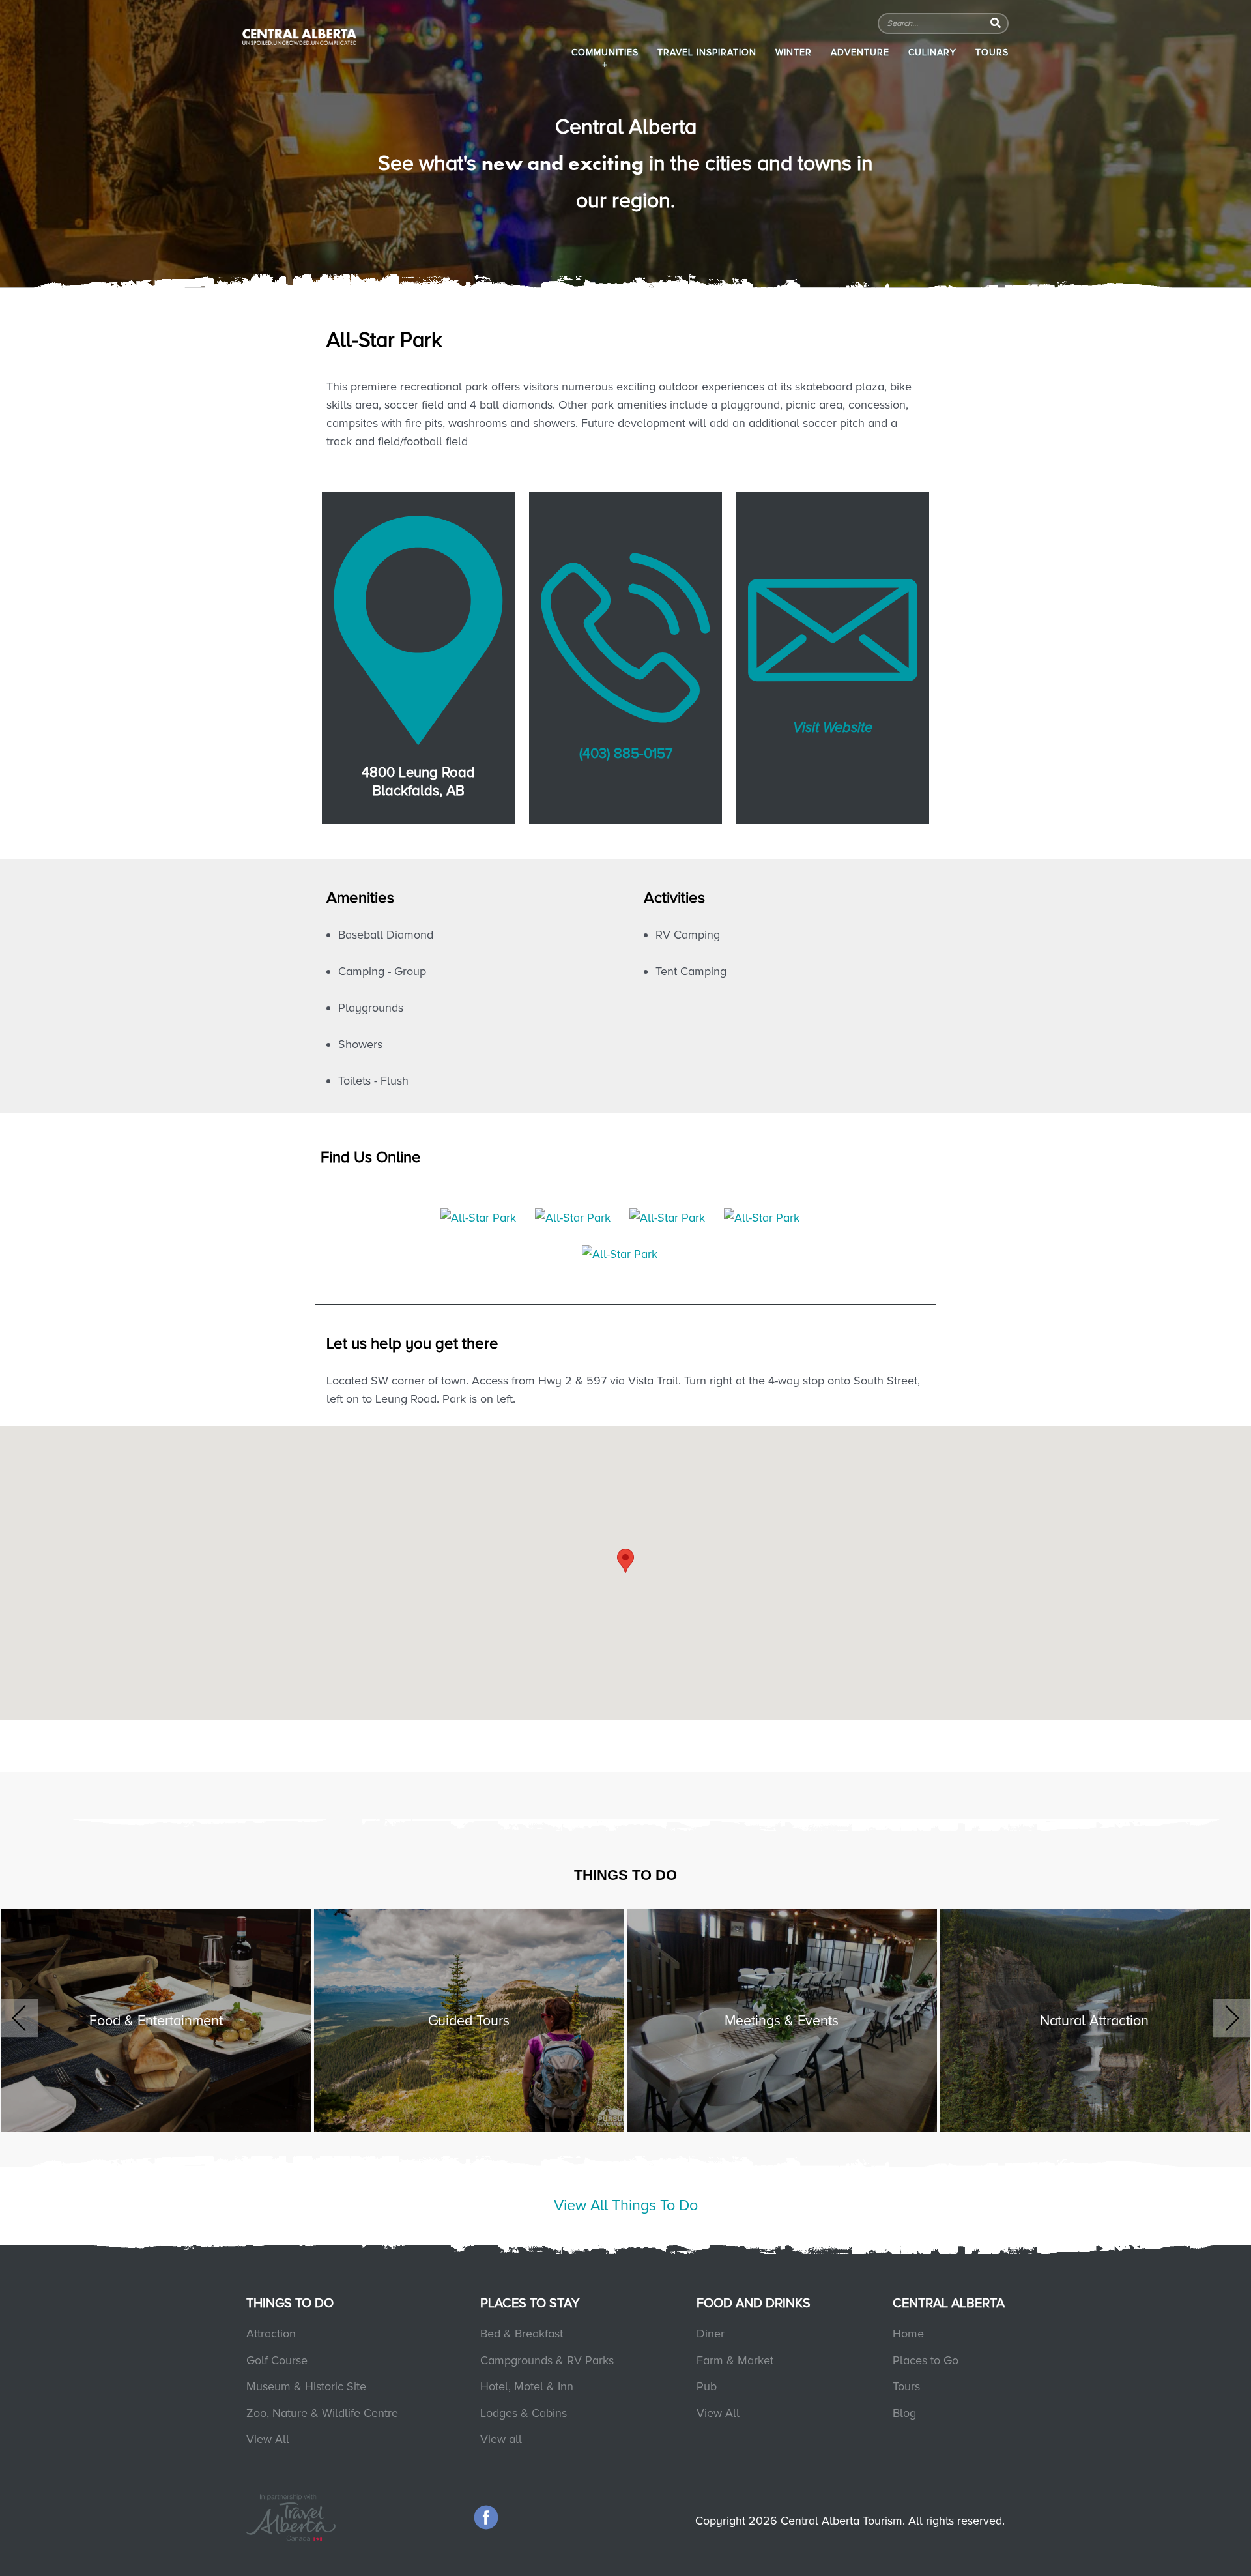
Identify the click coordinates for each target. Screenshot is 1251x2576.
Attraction (271, 2334)
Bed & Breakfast (522, 2334)
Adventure (860, 52)
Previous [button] (19, 2018)
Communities (605, 52)
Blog (904, 2413)
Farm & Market (735, 2360)
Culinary (932, 52)
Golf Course (277, 2360)
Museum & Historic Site (306, 2386)
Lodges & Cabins (524, 2413)
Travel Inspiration (707, 52)
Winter (794, 52)
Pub (707, 2386)
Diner (711, 2334)
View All (268, 2439)
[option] (156, 2012)
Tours (992, 52)
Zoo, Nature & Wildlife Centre (322, 2413)
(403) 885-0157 (626, 754)
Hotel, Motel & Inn (527, 2386)
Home (908, 2334)
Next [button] (1232, 2018)
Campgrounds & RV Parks (547, 2360)
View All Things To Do (626, 2205)
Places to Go (926, 2360)
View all (501, 2439)
